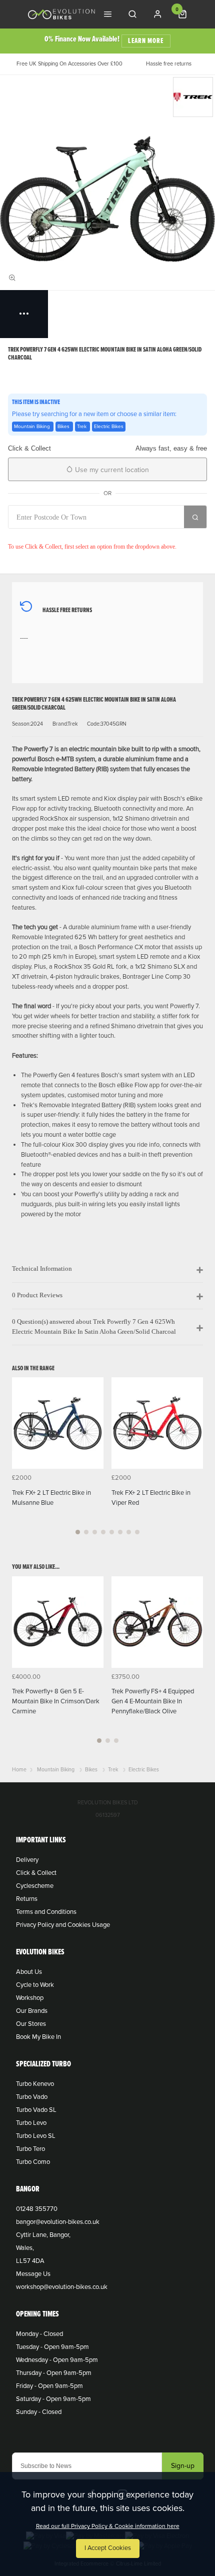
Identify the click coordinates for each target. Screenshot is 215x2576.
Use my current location (111, 470)
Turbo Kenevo (35, 2084)
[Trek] (193, 97)
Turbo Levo (31, 2123)
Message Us (33, 2274)
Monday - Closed (39, 2334)
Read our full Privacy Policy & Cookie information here (108, 2526)
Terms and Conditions (46, 1912)
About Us (29, 1972)
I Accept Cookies (108, 2548)
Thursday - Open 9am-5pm (54, 2373)
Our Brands (32, 2011)
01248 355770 (37, 2209)
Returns (27, 1899)
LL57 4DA (30, 2261)
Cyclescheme (35, 1886)
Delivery (27, 1860)
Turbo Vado (32, 2097)
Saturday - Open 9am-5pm (53, 2399)
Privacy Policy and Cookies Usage (63, 1925)
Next (194, 1462)
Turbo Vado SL (36, 2110)
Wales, (25, 2248)
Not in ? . (74, 535)
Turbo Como (33, 2162)
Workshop (30, 1998)
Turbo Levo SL (36, 2136)
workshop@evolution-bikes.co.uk (62, 2287)
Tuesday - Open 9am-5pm (52, 2347)
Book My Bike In (38, 2037)
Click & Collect (36, 1873)
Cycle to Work (35, 1985)
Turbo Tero (30, 2149)
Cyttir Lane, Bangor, (43, 2235)
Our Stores (31, 2024)
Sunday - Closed (39, 2412)
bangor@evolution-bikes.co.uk (58, 2222)
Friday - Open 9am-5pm (49, 2386)
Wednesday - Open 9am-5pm (57, 2360)
